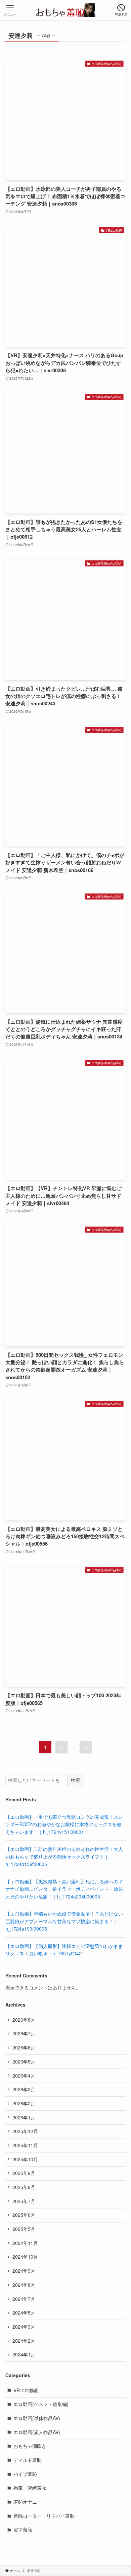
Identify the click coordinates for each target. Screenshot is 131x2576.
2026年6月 (24, 2047)
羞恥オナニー (28, 2502)
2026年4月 (24, 2076)
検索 (76, 1780)
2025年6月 (24, 2215)
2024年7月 (24, 2299)
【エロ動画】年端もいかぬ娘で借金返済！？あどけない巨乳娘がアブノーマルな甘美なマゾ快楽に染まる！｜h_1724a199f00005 (64, 1921)
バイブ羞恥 (25, 2474)
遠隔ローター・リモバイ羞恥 (44, 2516)
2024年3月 (24, 2327)
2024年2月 (24, 2341)
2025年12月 (25, 2131)
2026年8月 (24, 2020)
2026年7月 (24, 2033)
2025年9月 (24, 2173)
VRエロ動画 (26, 2390)
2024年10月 (25, 2257)
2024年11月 (25, 2243)
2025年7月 (24, 2201)
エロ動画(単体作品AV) (37, 2418)
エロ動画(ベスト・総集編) (41, 2404)
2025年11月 (25, 2145)
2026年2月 (24, 2103)
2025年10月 (25, 2159)
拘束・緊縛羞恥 (30, 2488)
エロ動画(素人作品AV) (37, 2432)
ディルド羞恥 (28, 2460)
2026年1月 (24, 2117)
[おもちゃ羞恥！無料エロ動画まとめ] (65, 10)
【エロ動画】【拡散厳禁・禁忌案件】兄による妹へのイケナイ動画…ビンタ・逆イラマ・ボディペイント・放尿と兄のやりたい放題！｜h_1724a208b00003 (64, 1889)
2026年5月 (24, 2061)
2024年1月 (24, 2354)
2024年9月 (24, 2271)
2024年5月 (24, 2313)
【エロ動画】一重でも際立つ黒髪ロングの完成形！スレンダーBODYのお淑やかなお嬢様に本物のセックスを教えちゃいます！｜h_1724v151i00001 (64, 1824)
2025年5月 (24, 2229)
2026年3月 (24, 2089)
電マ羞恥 (23, 2529)
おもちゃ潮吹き (30, 2446)
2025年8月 (24, 2187)
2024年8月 (24, 2285)
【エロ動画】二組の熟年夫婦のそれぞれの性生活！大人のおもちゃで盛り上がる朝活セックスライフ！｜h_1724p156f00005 (64, 1856)
